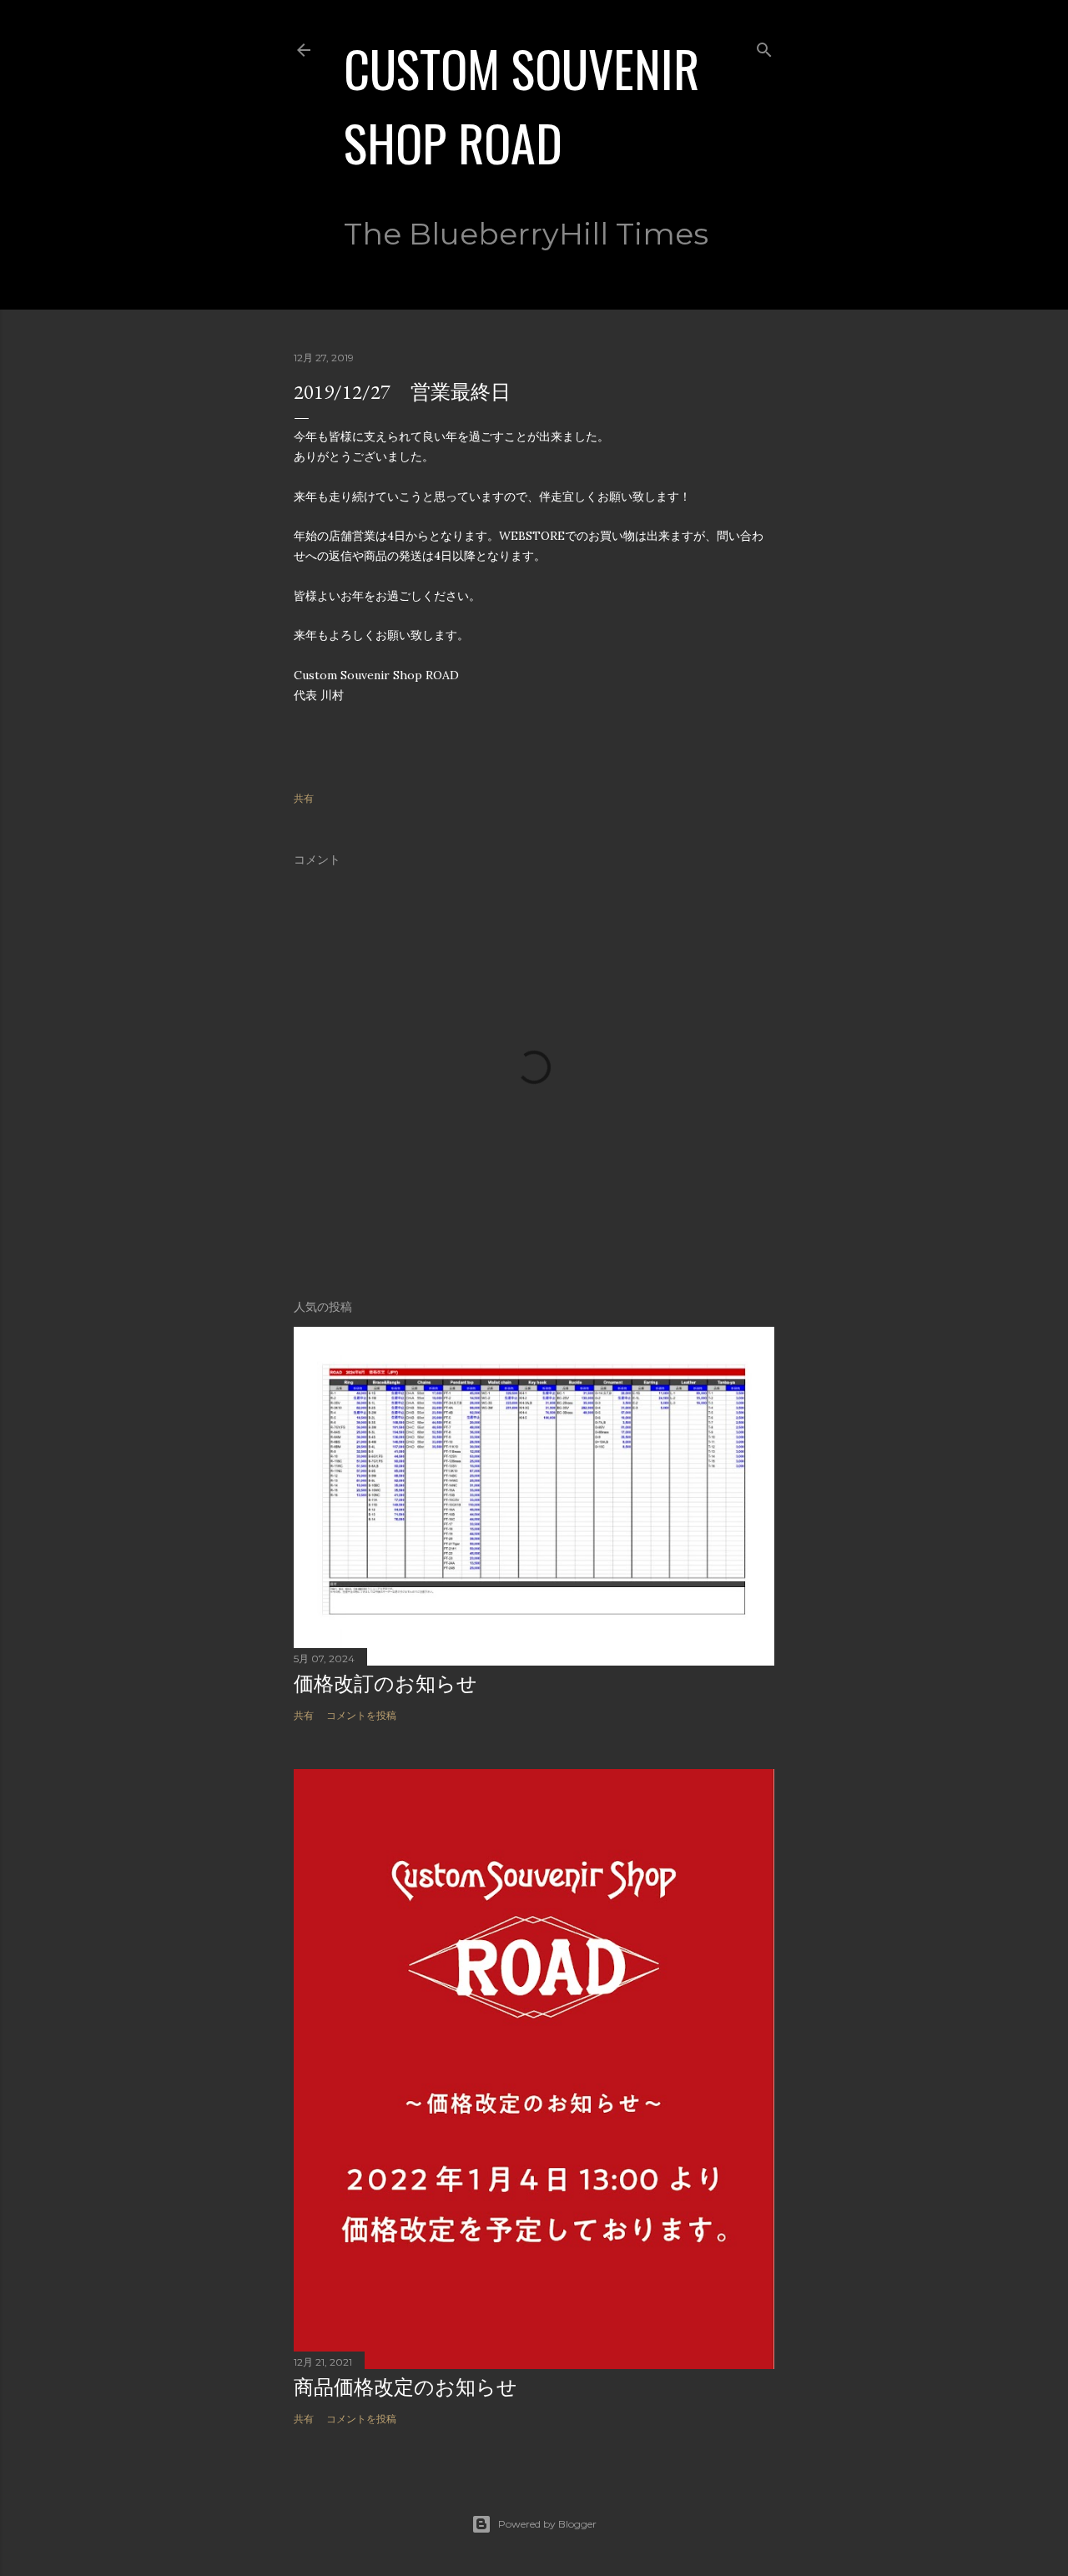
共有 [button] (304, 798)
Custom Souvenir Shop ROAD (521, 104)
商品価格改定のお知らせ (406, 2387)
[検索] (764, 46)
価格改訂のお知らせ (385, 1684)
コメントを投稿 (361, 1715)
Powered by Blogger (547, 2524)
